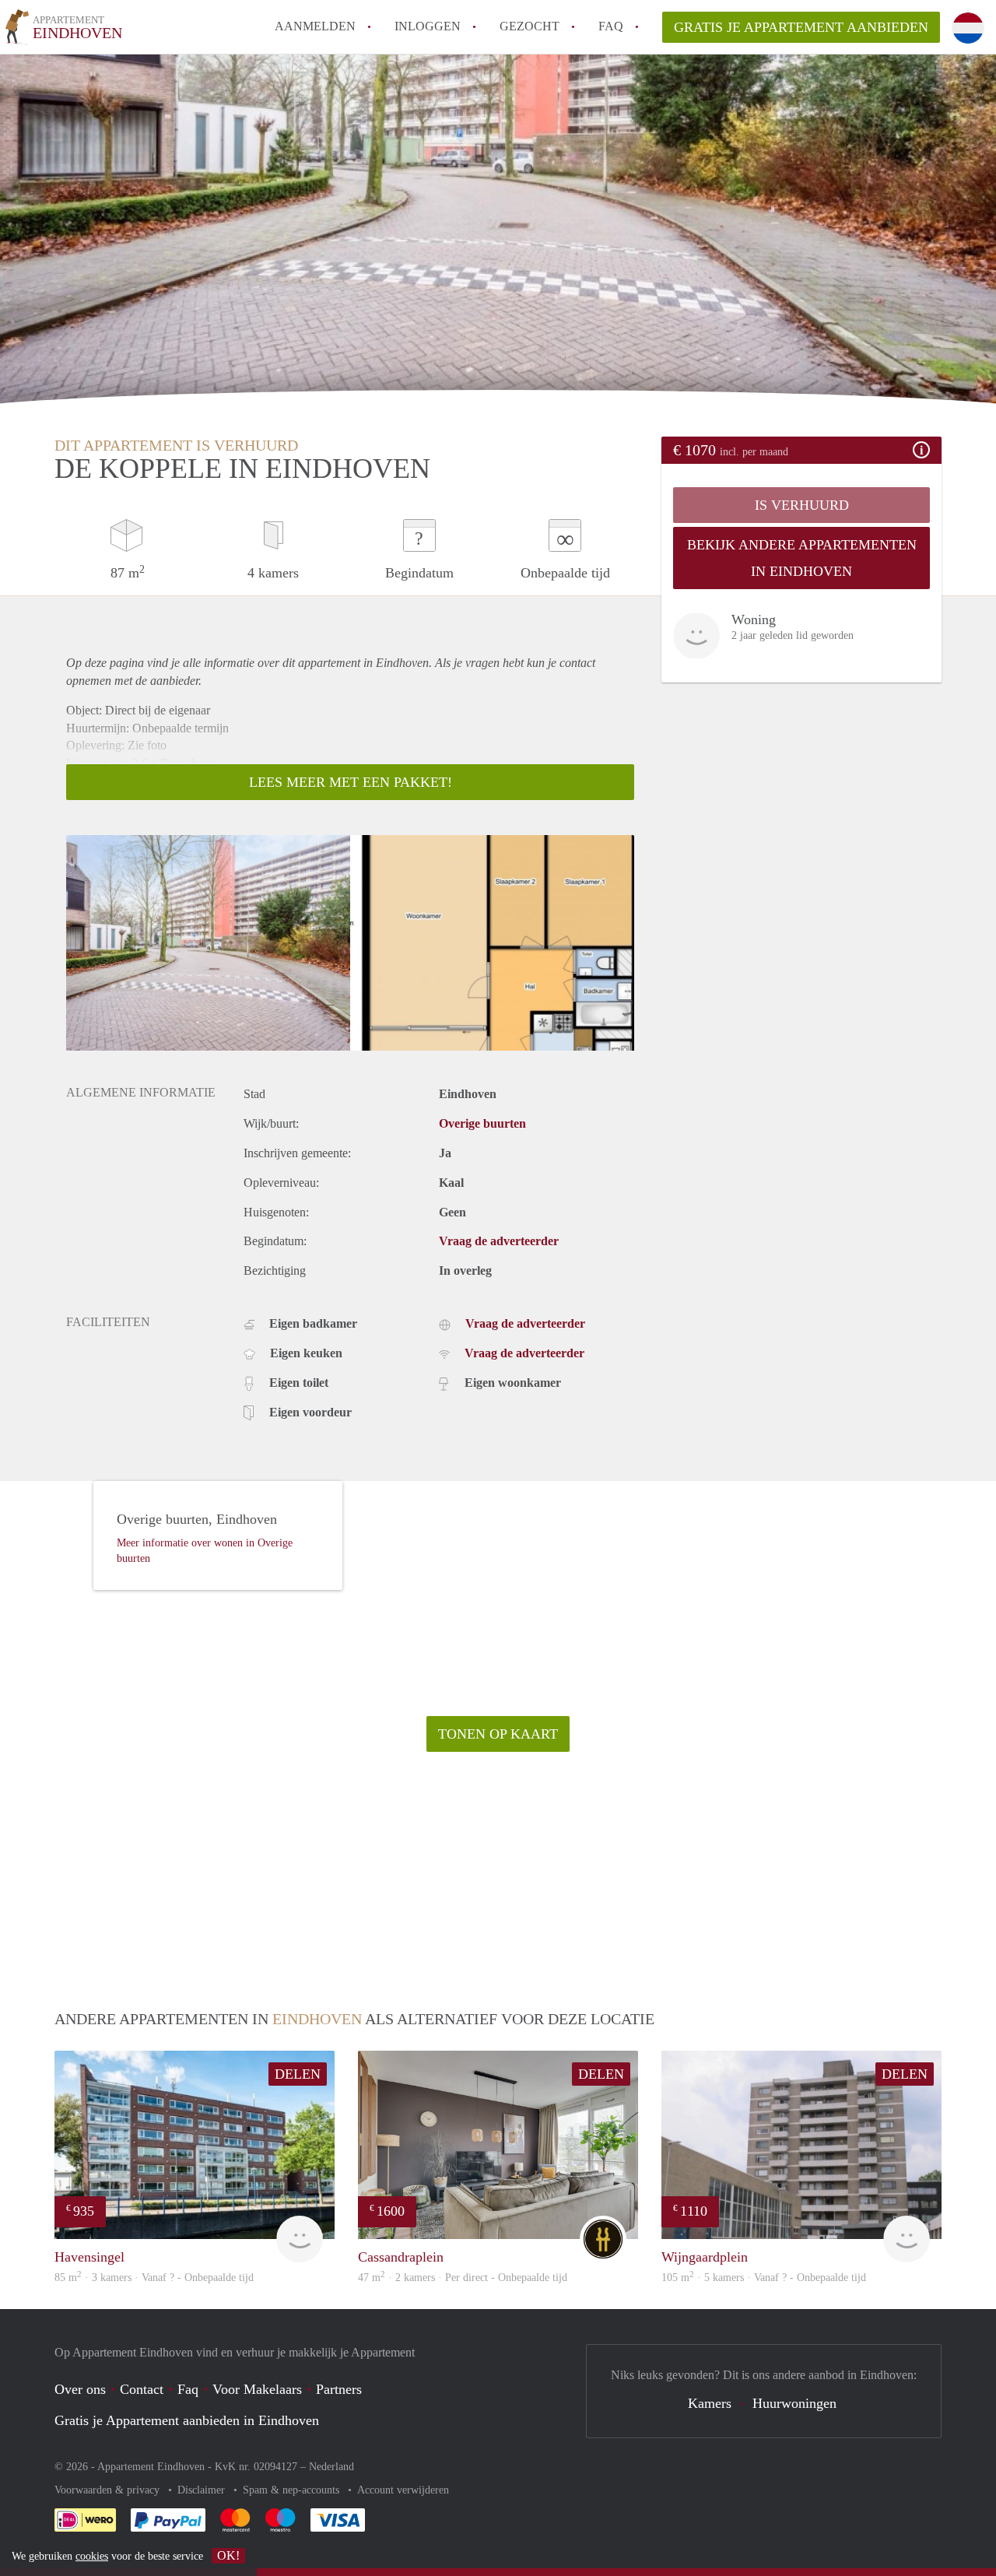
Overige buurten (482, 1123)
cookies (92, 2556)
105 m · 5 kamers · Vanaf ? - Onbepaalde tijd (764, 2278)
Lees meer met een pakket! (351, 782)
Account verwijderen (403, 2490)
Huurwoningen (794, 2403)
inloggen (428, 26)
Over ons (80, 2389)
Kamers (710, 2403)
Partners (339, 2389)
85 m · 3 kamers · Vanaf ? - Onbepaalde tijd (154, 2278)
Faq (188, 2389)
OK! (228, 2555)
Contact (142, 2389)
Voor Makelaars (257, 2389)
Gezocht (530, 26)
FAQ (611, 26)
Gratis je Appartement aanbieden (801, 27)
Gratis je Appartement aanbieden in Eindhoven (187, 2420)
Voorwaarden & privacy (109, 2490)
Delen (298, 2074)
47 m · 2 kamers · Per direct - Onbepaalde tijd (463, 2278)
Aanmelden (315, 26)
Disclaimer (203, 2490)
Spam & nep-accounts (293, 2490)
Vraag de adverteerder (499, 1241)
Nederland (331, 2467)
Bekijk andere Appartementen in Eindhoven (802, 558)
